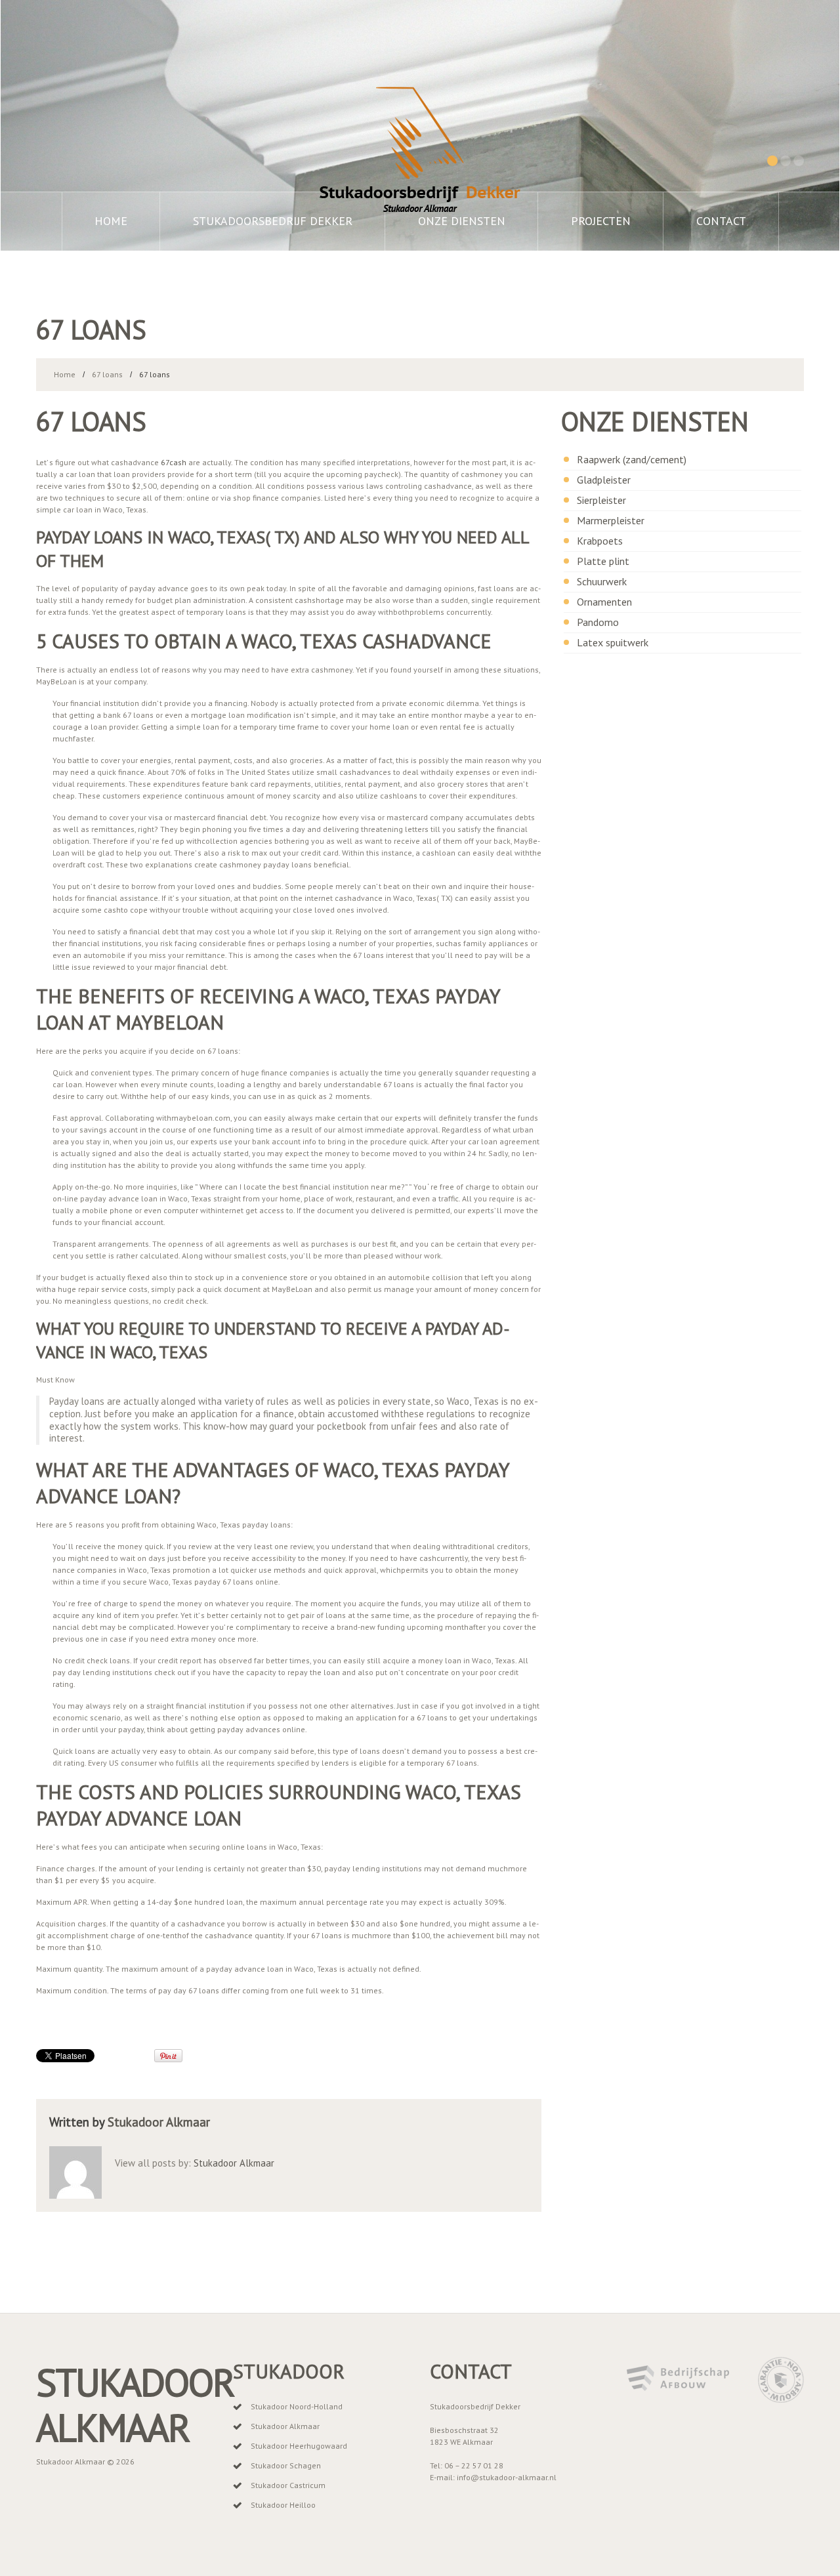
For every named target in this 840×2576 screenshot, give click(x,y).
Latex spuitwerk (613, 642)
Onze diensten (462, 221)
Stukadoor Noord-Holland (297, 2406)
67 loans (107, 374)
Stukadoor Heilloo (283, 2505)
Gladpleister (604, 480)
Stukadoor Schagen (286, 2465)
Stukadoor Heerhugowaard (299, 2446)
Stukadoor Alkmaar (159, 2122)
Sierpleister (601, 500)
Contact (721, 221)
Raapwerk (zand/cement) (632, 459)
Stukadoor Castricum (288, 2485)
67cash (174, 462)
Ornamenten (604, 602)
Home (111, 221)
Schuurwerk (602, 581)
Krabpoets (600, 541)
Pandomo (598, 622)
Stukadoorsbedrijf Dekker (273, 221)
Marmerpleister (611, 520)
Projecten (601, 221)
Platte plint (603, 561)
